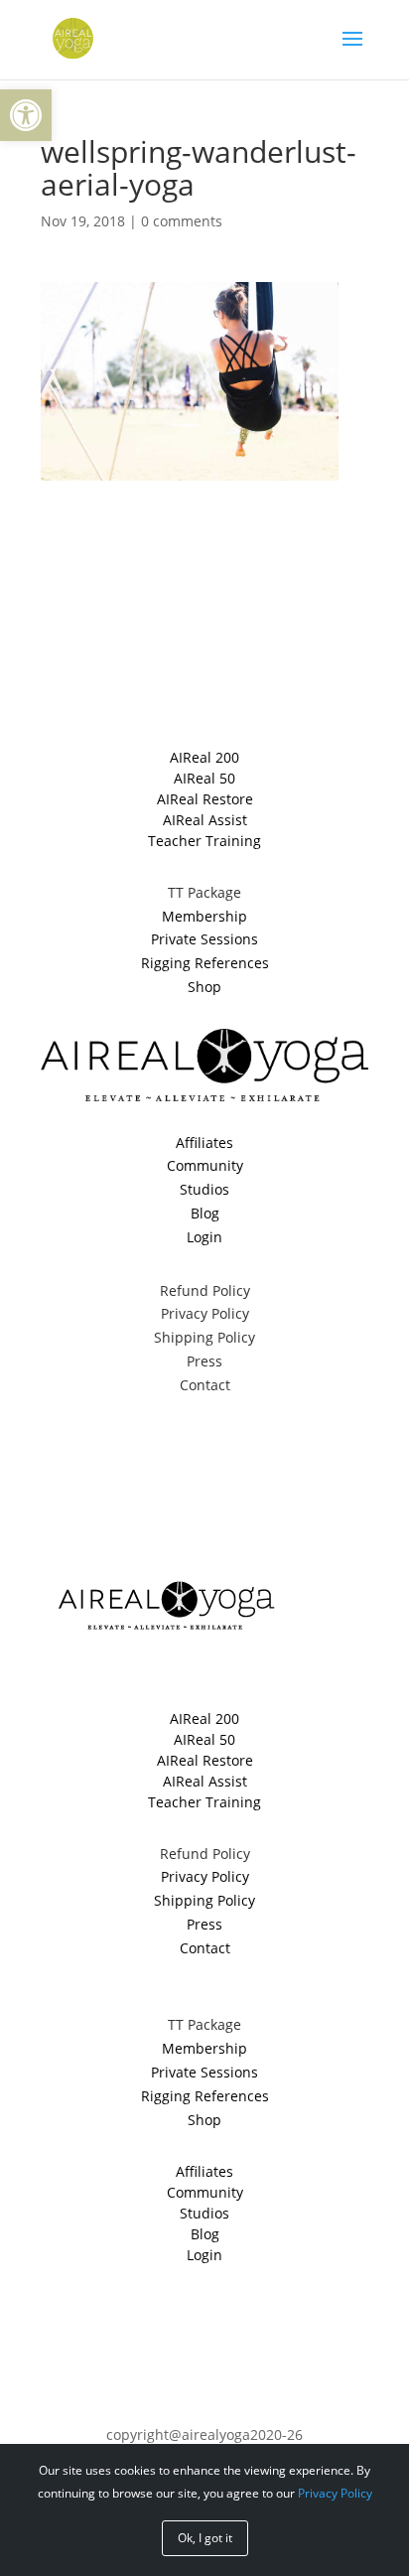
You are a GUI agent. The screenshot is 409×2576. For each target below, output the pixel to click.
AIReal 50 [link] (204, 778)
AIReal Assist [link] (205, 820)
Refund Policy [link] (205, 1290)
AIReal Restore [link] (205, 799)
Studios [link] (204, 1189)
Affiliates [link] (204, 1143)
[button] (352, 52)
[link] (26, 115)
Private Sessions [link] (204, 939)
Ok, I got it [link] (205, 2538)
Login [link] (204, 1237)
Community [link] (205, 1165)
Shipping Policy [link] (204, 1337)
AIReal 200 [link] (204, 757)
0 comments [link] (182, 221)
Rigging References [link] (205, 963)
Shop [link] (204, 987)
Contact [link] (205, 1385)
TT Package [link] (204, 892)
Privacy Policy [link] (205, 1313)
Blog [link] (205, 1213)
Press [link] (204, 1361)
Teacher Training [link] (204, 841)
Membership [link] (204, 916)
